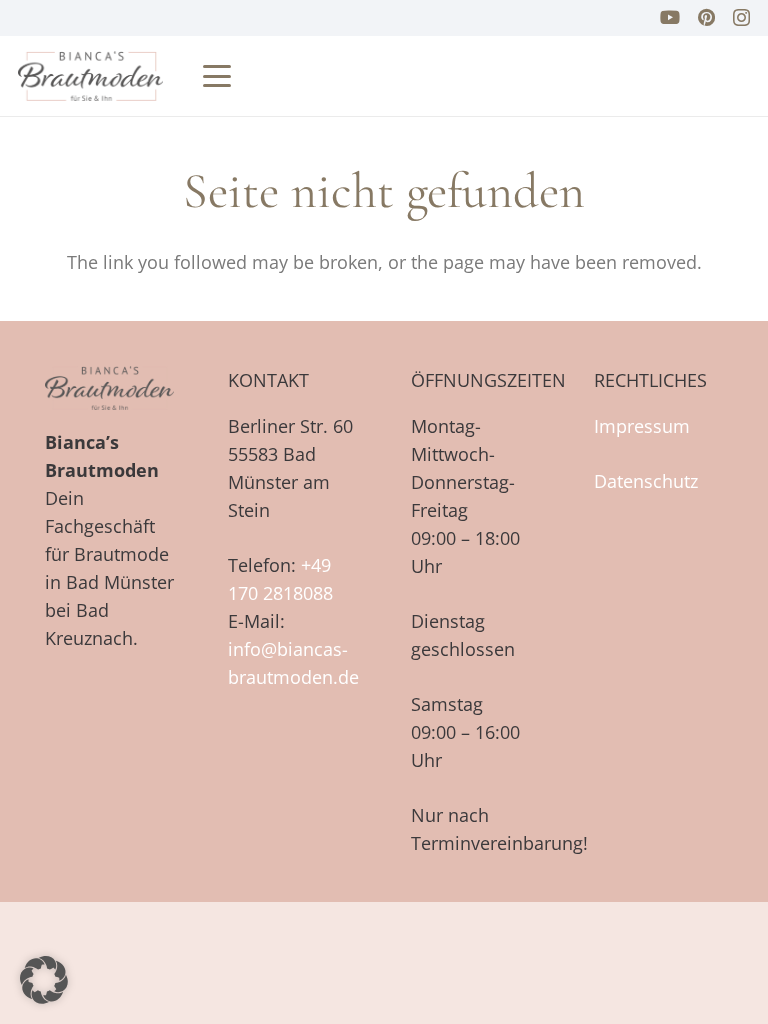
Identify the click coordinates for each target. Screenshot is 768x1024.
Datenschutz (646, 481)
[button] (217, 76)
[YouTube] (670, 17)
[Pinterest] (706, 17)
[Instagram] (741, 18)
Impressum (642, 426)
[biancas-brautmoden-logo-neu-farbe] (90, 76)
